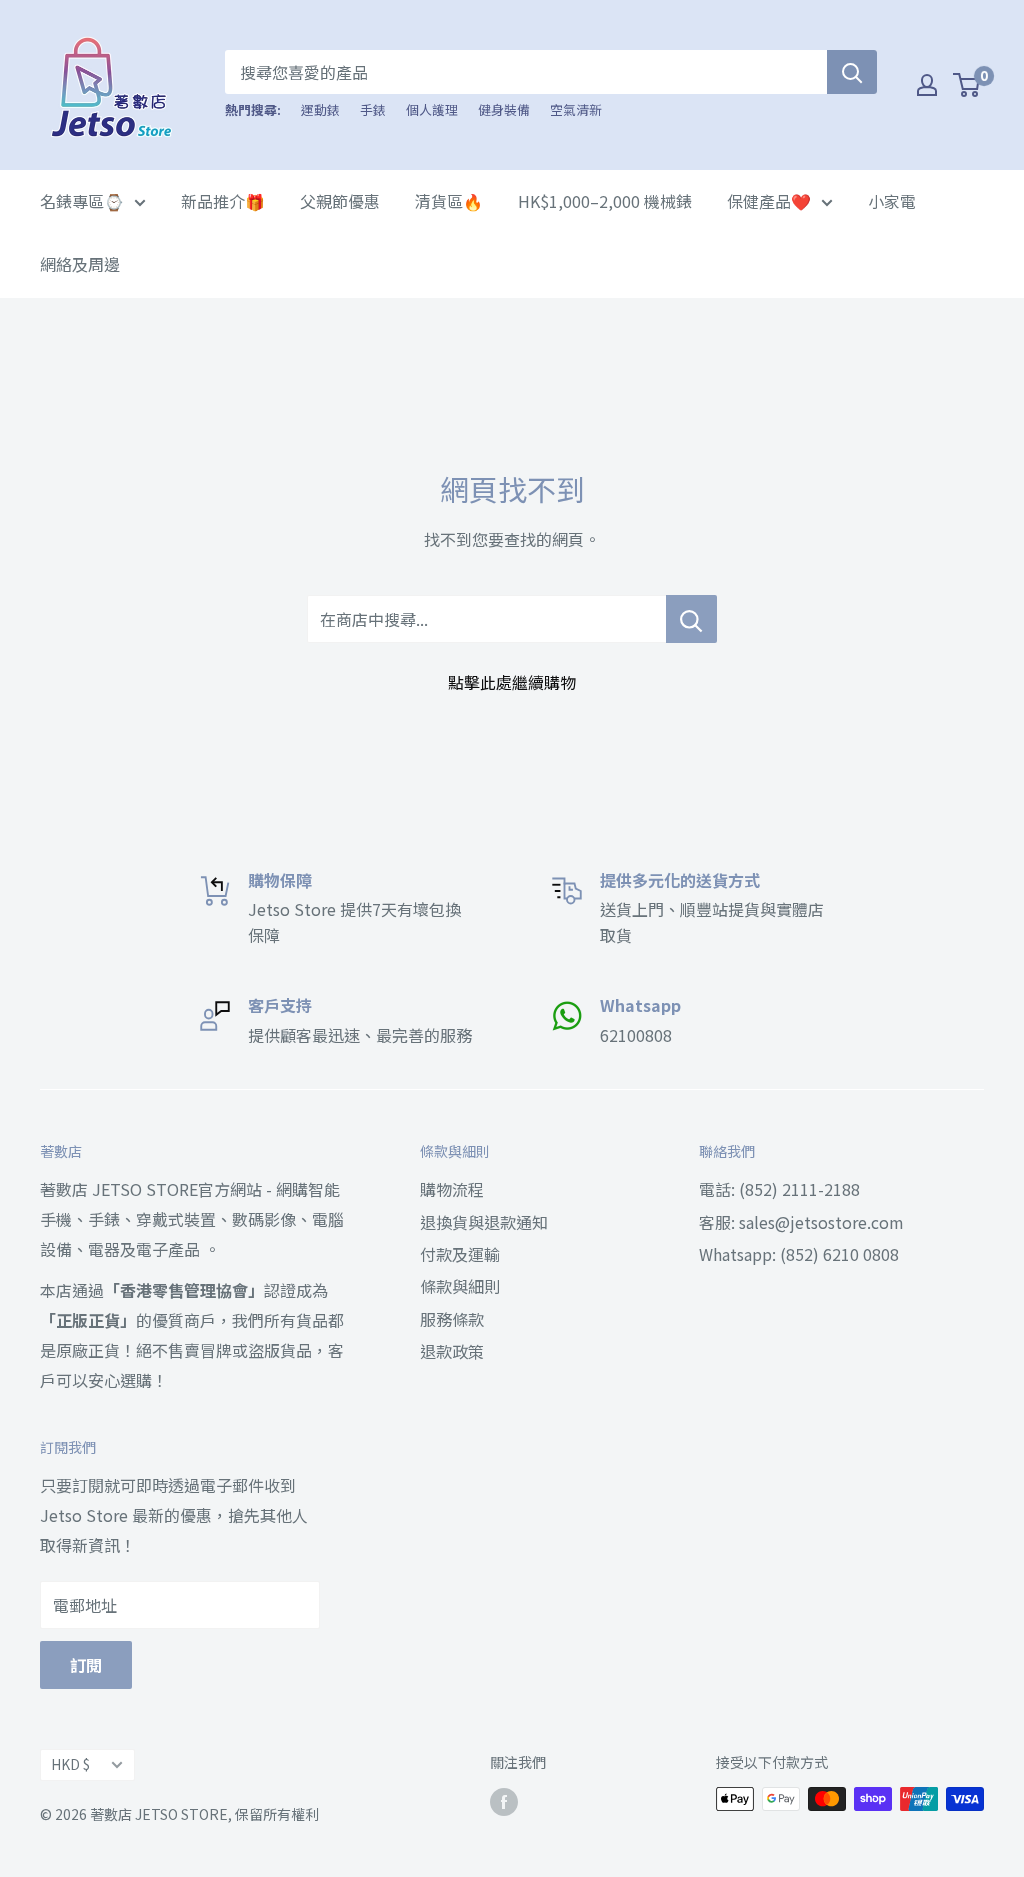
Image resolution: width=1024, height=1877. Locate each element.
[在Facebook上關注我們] (504, 1801)
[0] (967, 85)
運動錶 (320, 109)
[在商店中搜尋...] (691, 619)
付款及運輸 (460, 1254)
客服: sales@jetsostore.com (801, 1222)
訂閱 (86, 1665)
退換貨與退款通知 (484, 1222)
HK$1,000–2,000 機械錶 (605, 201)
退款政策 (452, 1351)
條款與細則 (460, 1286)
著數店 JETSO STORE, (161, 1814)
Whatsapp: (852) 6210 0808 (799, 1254)
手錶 (373, 109)
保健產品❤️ (769, 201)
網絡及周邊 (80, 264)
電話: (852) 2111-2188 (779, 1189)
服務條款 (452, 1319)
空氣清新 (576, 109)
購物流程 (452, 1189)
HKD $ (70, 1764)
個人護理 (432, 109)
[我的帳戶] (927, 85)
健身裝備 (504, 109)
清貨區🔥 (449, 201)
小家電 (892, 201)
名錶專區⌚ (82, 201)
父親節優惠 (340, 201)
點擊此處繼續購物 (512, 682)
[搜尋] (852, 72)
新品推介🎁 (223, 201)
